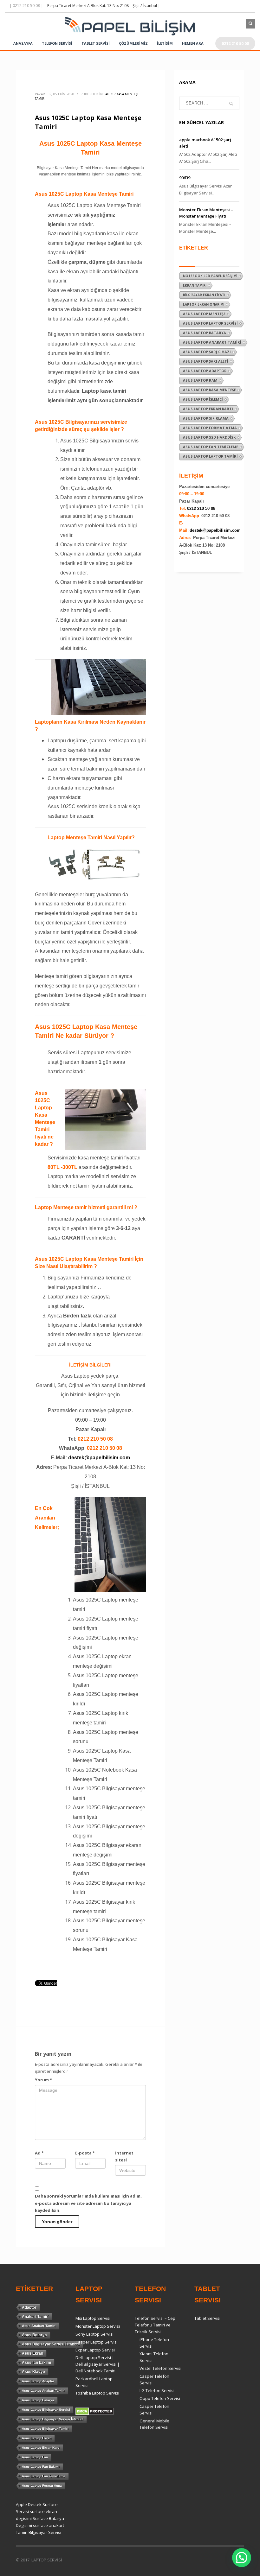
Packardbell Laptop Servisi (94, 2382)
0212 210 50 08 (201, 508)
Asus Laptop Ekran (37, 2438)
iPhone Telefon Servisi (154, 2343)
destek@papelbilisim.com (99, 1458)
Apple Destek (29, 2504)
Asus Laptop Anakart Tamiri (212, 342)
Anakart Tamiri (35, 2317)
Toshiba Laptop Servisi (97, 2393)
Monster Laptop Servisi (98, 2326)
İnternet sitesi (124, 2156)
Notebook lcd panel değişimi (210, 276)
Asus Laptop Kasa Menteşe (209, 390)
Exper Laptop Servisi (95, 2350)
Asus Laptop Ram (200, 380)
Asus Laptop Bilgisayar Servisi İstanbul (53, 2419)
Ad (39, 2153)
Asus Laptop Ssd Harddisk (209, 437)
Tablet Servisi (207, 2318)
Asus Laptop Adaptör (205, 371)
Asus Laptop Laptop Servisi (210, 323)
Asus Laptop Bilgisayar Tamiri (45, 2429)
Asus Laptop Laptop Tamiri (210, 456)
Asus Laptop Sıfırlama (206, 418)
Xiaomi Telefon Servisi (154, 2357)
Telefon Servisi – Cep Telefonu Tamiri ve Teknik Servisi (155, 2325)
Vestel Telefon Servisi (160, 2368)
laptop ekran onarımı (204, 304)
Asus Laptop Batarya (205, 333)
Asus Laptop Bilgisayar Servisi (46, 2410)
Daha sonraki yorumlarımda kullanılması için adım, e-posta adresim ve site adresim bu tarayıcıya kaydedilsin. (88, 2203)
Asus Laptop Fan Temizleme (211, 447)
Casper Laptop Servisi (97, 2342)
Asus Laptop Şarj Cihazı (207, 352)
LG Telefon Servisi (157, 2390)
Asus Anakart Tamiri (39, 2326)
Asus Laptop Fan (35, 2457)
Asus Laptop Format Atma (210, 428)
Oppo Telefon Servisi (160, 2398)
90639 (185, 178)
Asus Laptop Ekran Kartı (208, 409)
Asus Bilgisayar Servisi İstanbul (51, 2344)
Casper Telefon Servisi (154, 2379)
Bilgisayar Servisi (45, 2532)
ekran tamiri (195, 285)
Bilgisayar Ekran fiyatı (204, 295)
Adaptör (29, 2307)
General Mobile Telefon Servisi (154, 2424)
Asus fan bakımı (36, 2363)
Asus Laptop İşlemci (203, 399)
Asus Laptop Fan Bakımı (41, 2467)
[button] (242, 2558)
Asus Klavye (33, 2372)
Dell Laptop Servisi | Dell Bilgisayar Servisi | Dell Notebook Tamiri (97, 2364)
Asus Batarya (34, 2335)
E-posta (85, 2153)
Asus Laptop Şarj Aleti (206, 361)
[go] (231, 104)
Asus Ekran (32, 2353)
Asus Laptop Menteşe (204, 314)
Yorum (43, 2080)
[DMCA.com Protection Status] (95, 2411)
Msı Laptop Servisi (93, 2318)
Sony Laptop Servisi (94, 2334)
